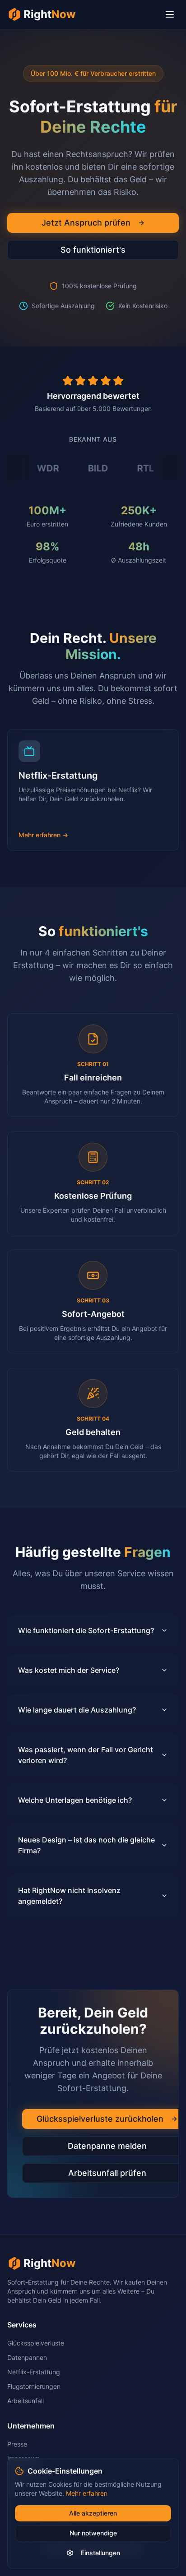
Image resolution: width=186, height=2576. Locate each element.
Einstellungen (100, 2553)
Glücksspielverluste (36, 2343)
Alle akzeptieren (93, 2513)
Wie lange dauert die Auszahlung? (77, 1710)
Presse (17, 2444)
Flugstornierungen (34, 2386)
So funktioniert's (93, 250)
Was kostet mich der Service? (69, 1670)
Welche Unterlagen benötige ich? (75, 1800)
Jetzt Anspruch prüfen (86, 223)
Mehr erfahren (87, 2493)
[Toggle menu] (170, 14)
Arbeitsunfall (26, 2401)
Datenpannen (27, 2357)
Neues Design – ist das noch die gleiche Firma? (86, 1845)
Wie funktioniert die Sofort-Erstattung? (86, 1630)
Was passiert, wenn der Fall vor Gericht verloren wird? (86, 1755)
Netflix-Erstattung (34, 2372)
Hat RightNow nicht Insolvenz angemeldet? (69, 1896)
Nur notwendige (93, 2533)
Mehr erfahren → (44, 835)
